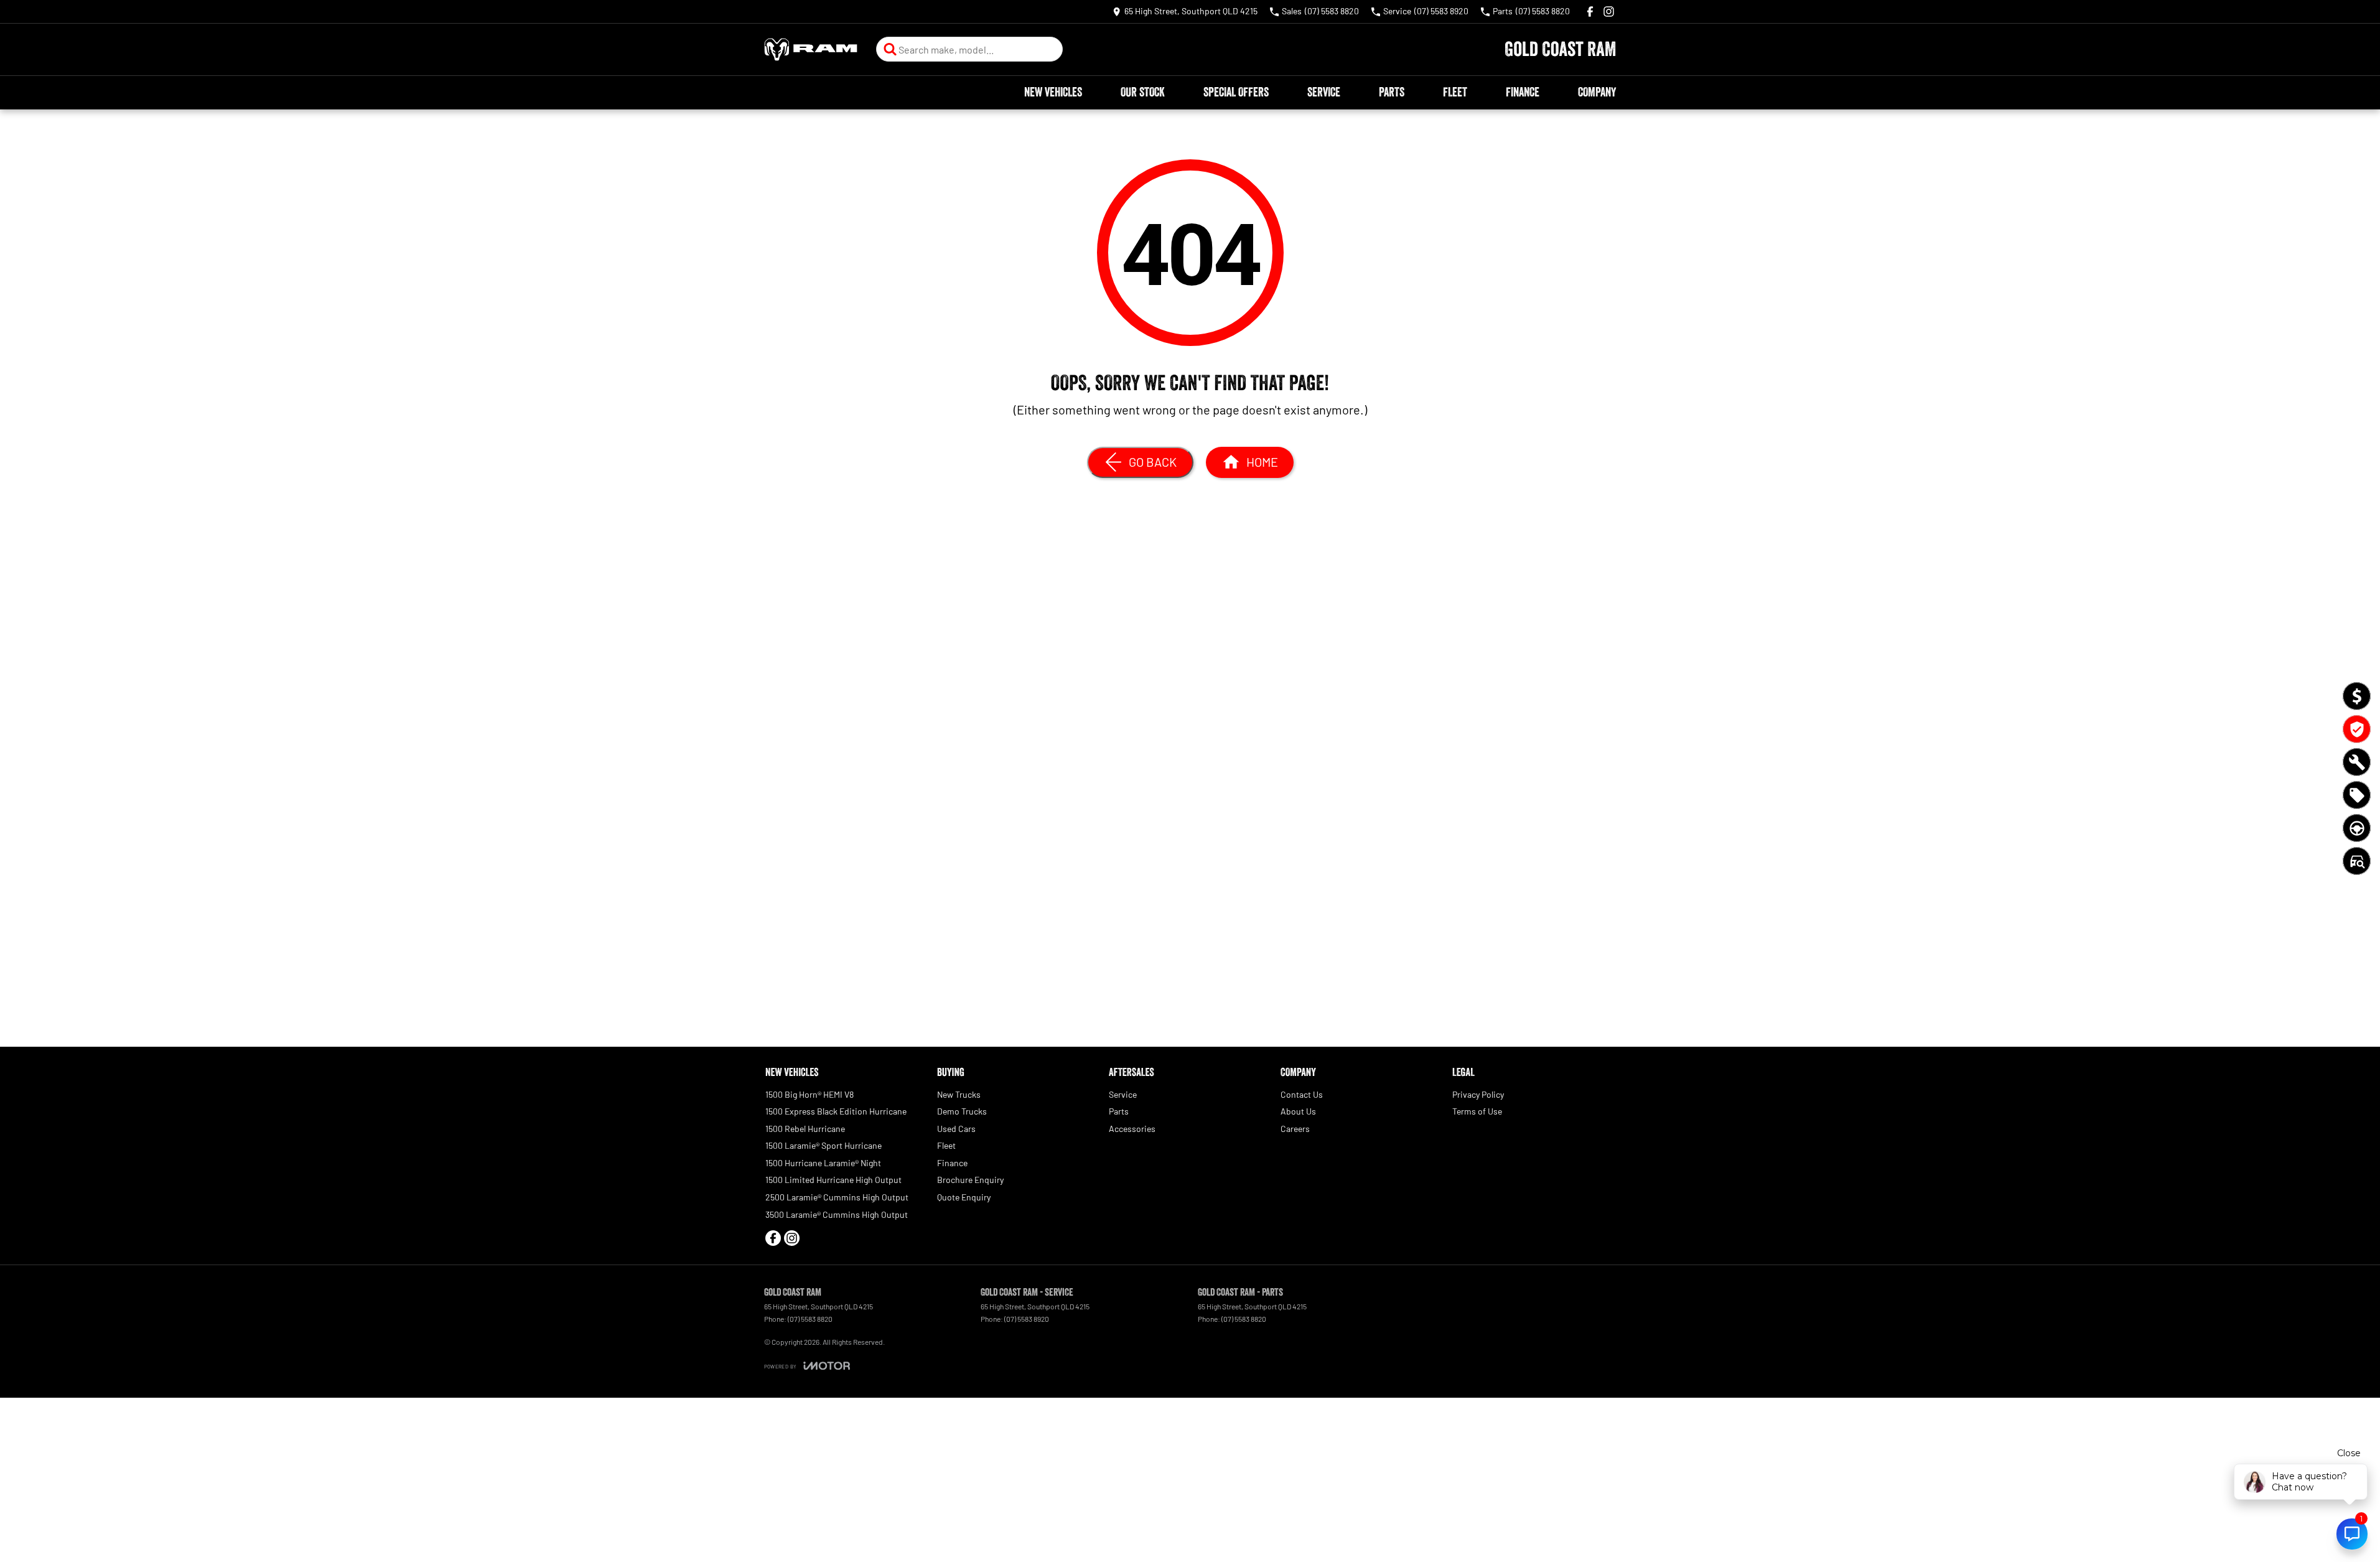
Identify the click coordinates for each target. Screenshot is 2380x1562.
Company (1597, 92)
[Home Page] (811, 49)
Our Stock (1143, 92)
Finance (1523, 92)
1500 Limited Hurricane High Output (833, 1180)
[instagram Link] (1609, 12)
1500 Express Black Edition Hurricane (836, 1111)
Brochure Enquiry (970, 1180)
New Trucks (959, 1094)
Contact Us (1302, 1094)
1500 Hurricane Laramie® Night (823, 1163)
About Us (1298, 1111)
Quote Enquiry (964, 1197)
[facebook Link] (1590, 12)
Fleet (1455, 92)
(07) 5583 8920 (1027, 1319)
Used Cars (956, 1129)
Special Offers (1236, 92)
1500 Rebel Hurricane (805, 1129)
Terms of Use (1477, 1111)
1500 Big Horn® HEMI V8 (810, 1094)
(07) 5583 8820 (810, 1319)
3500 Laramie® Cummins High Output (837, 1214)
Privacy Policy (1478, 1094)
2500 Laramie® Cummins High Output (837, 1197)
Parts (1392, 92)
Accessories (1132, 1129)
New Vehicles (1053, 92)
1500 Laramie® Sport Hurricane (824, 1145)
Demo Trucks (962, 1111)
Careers (1295, 1129)
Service (1324, 92)
